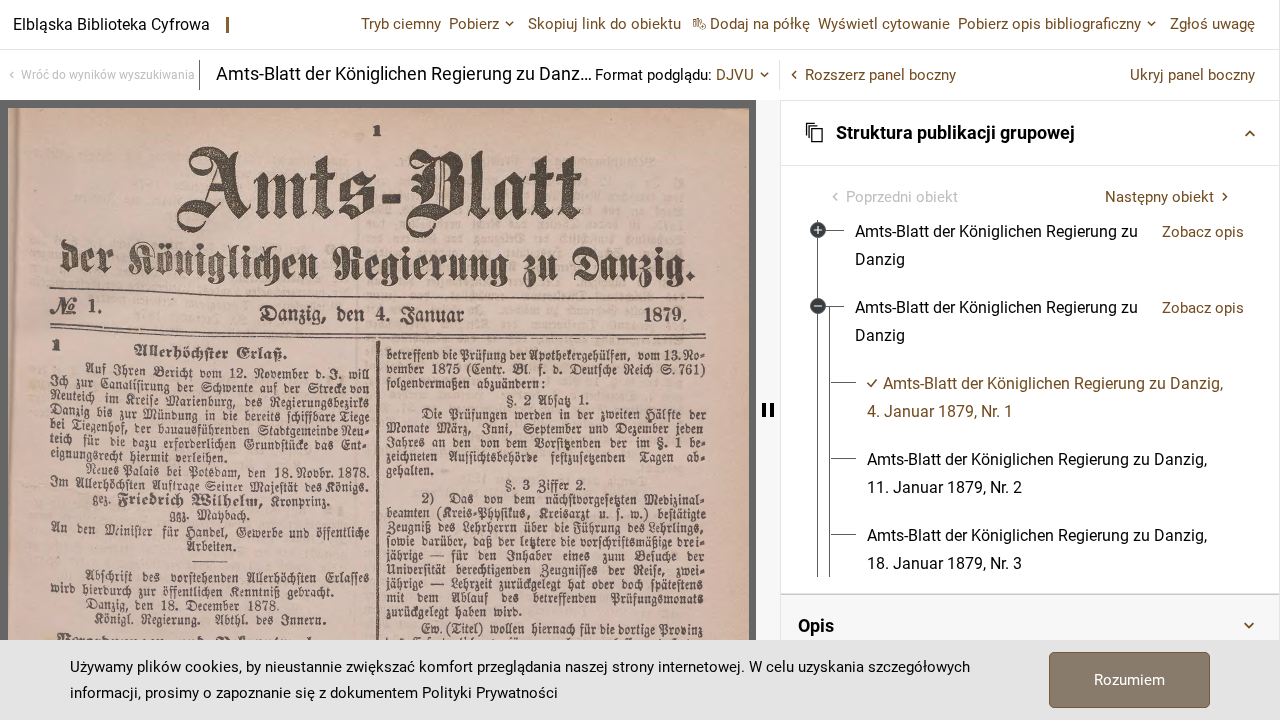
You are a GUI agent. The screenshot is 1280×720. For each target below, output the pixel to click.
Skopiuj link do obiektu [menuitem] (604, 24)
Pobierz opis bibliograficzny (1049, 24)
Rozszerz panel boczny (880, 75)
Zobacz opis (1203, 232)
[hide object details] (768, 410)
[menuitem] (1000, 246)
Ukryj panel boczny (1192, 75)
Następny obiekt (1159, 197)
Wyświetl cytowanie (884, 24)
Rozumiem (1129, 680)
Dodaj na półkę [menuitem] (760, 24)
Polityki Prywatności (490, 693)
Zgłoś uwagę (1212, 24)
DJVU (735, 75)
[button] (1030, 133)
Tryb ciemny (401, 24)
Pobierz (474, 24)
